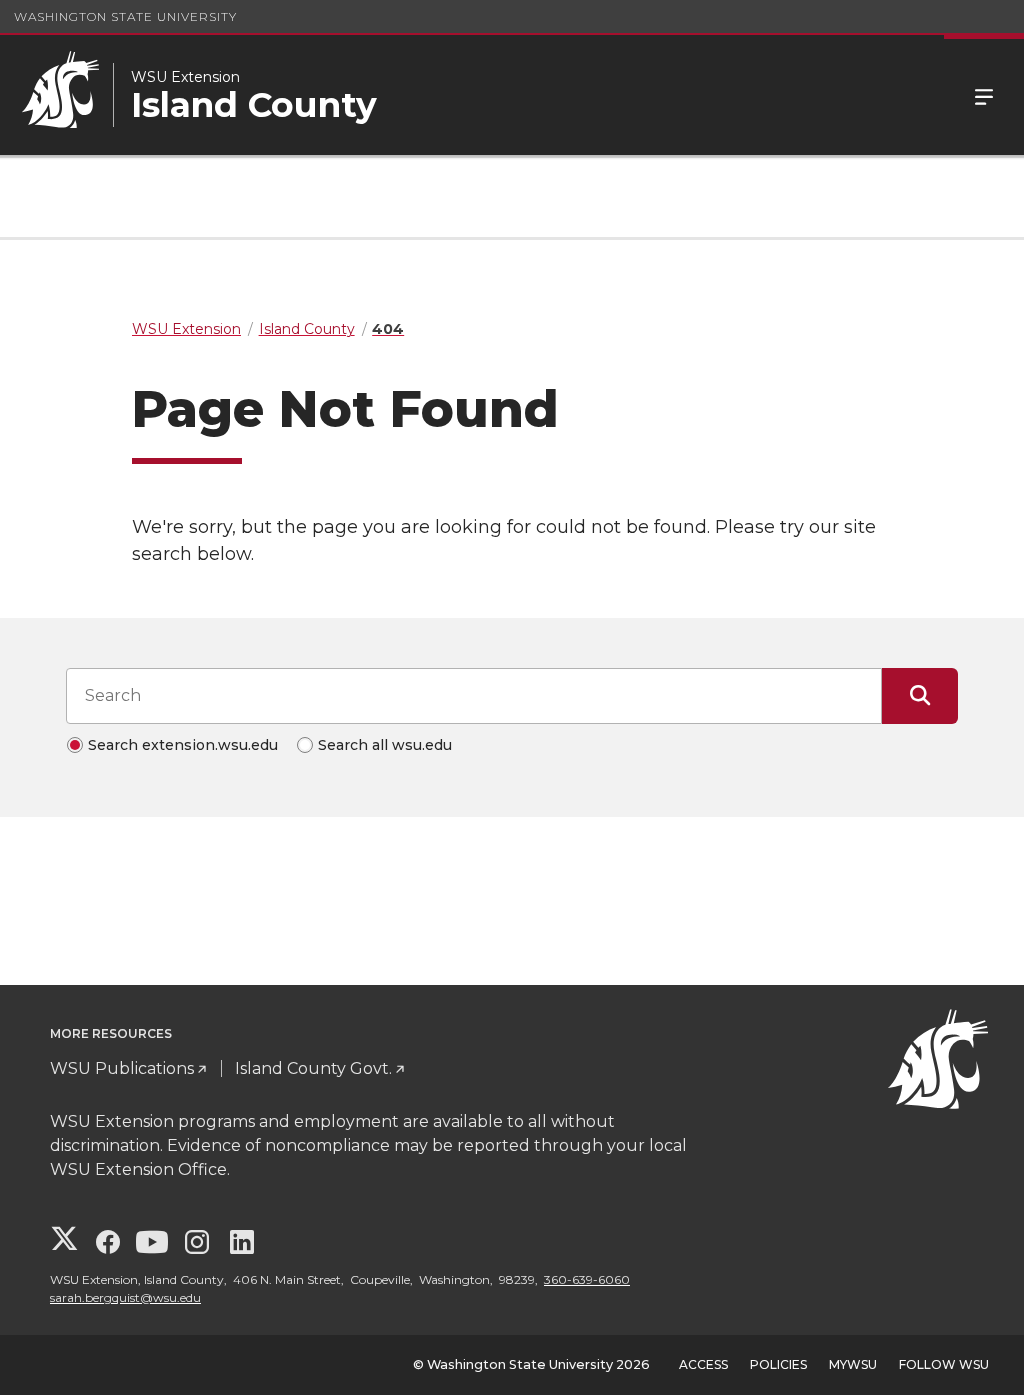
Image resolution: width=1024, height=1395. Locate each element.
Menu (984, 95)
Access (703, 1364)
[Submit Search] (920, 696)
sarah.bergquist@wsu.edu (125, 1297)
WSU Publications (122, 1068)
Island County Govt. (313, 1068)
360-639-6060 (587, 1279)
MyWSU (853, 1364)
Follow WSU (944, 1364)
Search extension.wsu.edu (183, 745)
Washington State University (125, 16)
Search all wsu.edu (385, 745)
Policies (778, 1364)
